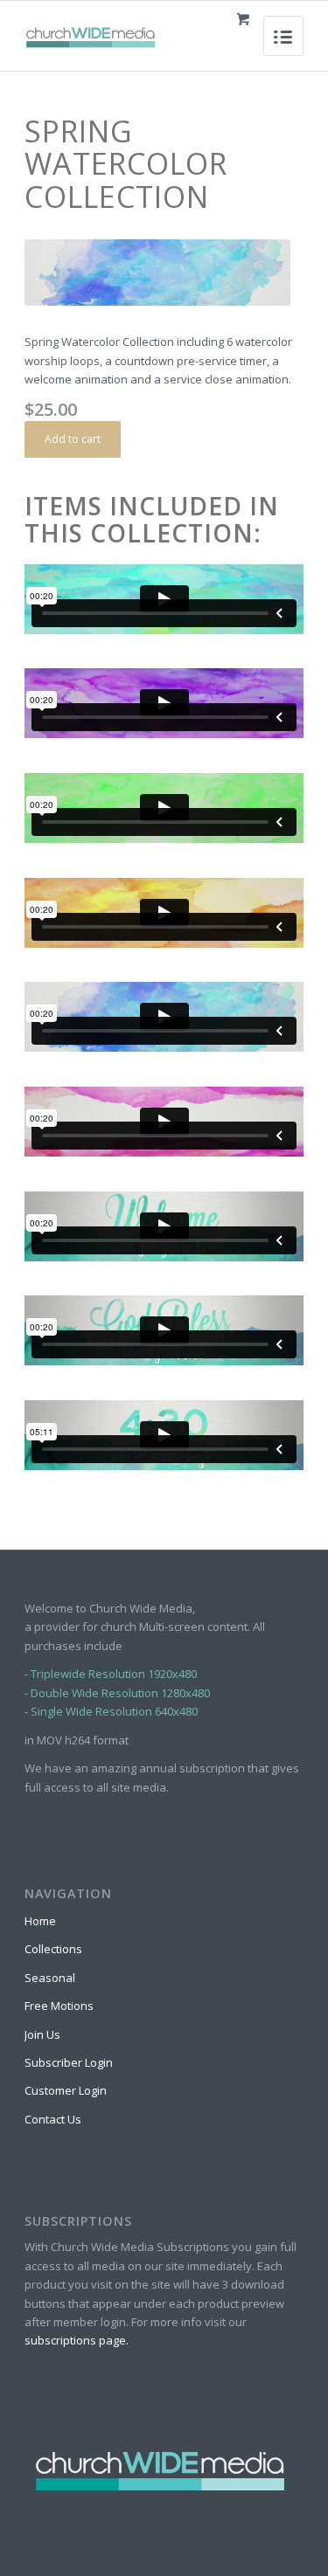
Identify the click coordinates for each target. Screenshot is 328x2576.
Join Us (42, 2034)
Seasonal (50, 1978)
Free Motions (59, 2006)
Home (40, 1921)
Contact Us (53, 2119)
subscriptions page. (77, 2340)
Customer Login (66, 2090)
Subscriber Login (69, 2062)
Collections (53, 1949)
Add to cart (73, 439)
